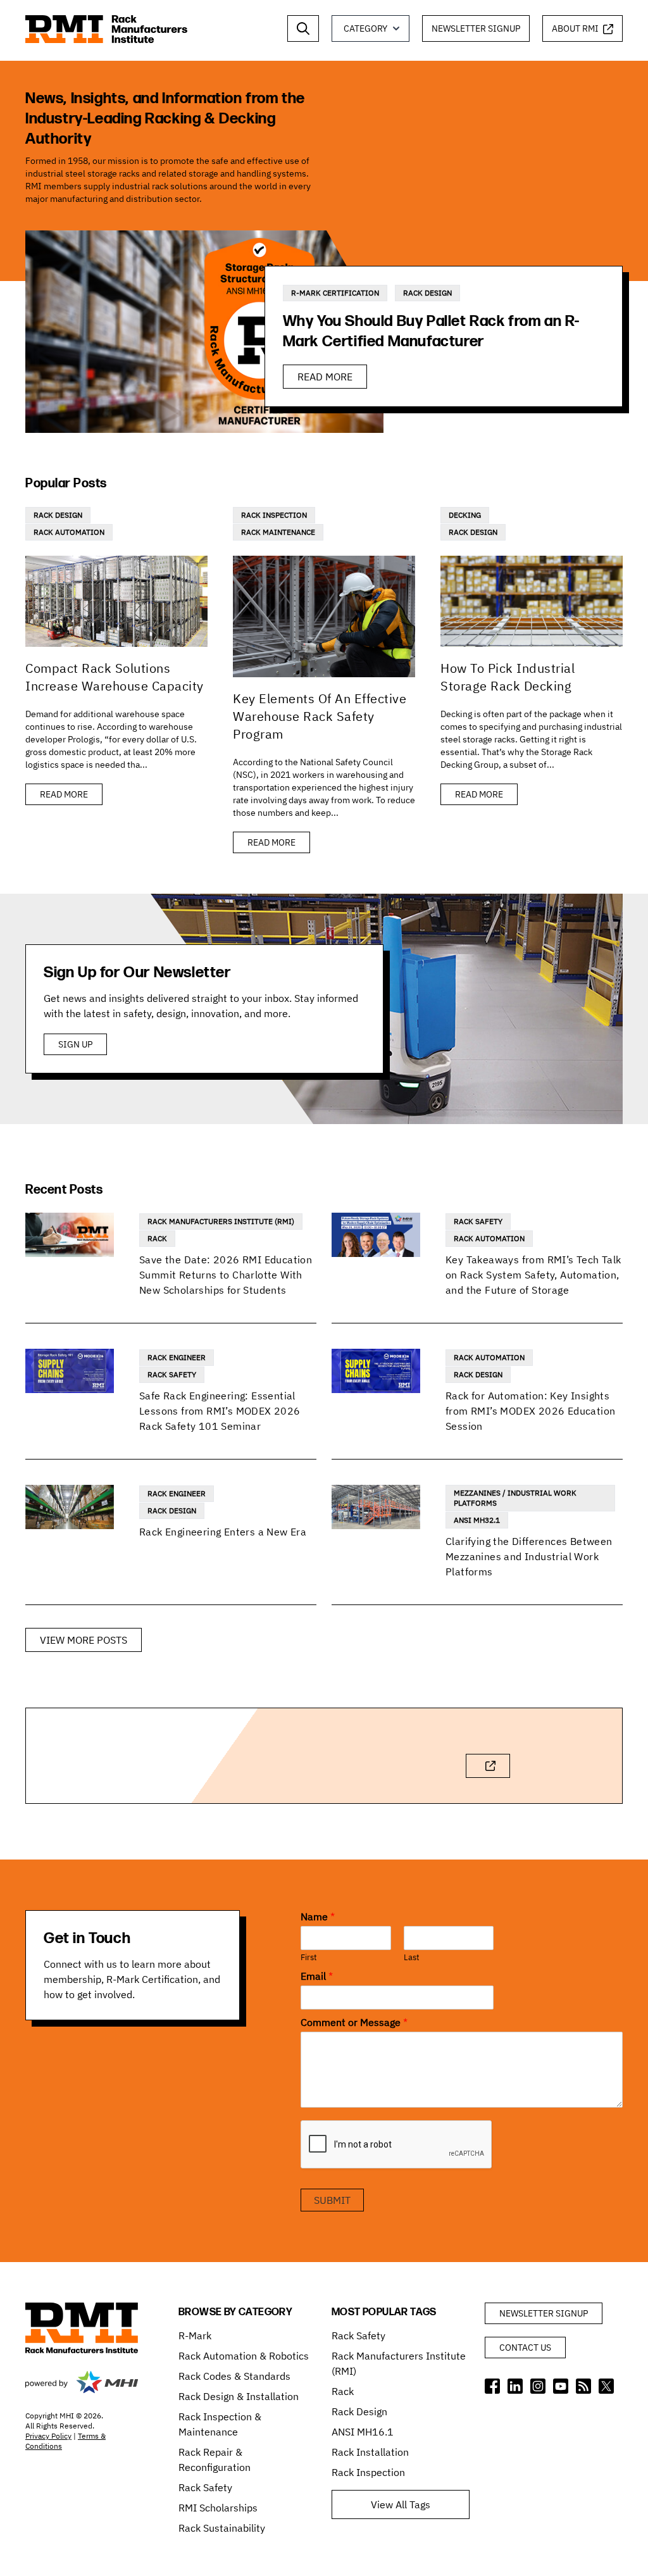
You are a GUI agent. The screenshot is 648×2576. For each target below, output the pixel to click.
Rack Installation (370, 2452)
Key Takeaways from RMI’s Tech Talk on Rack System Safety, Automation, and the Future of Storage (533, 1275)
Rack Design (427, 293)
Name (318, 1916)
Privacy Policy (48, 2436)
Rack (157, 1238)
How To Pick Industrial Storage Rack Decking (508, 677)
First (309, 1958)
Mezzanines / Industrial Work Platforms (515, 1498)
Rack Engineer (177, 1357)
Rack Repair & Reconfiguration (215, 2460)
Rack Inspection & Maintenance (220, 2424)
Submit (332, 2200)
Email (317, 1976)
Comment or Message (354, 2022)
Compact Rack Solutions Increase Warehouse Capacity (115, 677)
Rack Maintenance (278, 532)
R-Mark (195, 2335)
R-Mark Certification (335, 293)
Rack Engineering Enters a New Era (223, 1532)
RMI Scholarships (218, 2508)
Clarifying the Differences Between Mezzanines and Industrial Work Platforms (529, 1556)
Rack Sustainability (222, 2528)
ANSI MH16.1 (363, 2432)
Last (412, 1958)
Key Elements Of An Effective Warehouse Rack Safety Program (320, 716)
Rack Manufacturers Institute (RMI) (221, 1221)
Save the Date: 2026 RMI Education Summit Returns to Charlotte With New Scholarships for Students (226, 1275)
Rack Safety (478, 1221)
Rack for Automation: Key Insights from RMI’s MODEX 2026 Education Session (530, 1411)
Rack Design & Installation (239, 2396)
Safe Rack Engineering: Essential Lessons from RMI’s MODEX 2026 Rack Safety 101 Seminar (220, 1411)
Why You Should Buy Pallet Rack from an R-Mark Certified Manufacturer (431, 331)
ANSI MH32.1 (477, 1520)
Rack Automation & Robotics (244, 2356)
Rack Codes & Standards (234, 2376)
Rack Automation (69, 532)
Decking (465, 515)
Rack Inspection (274, 515)
